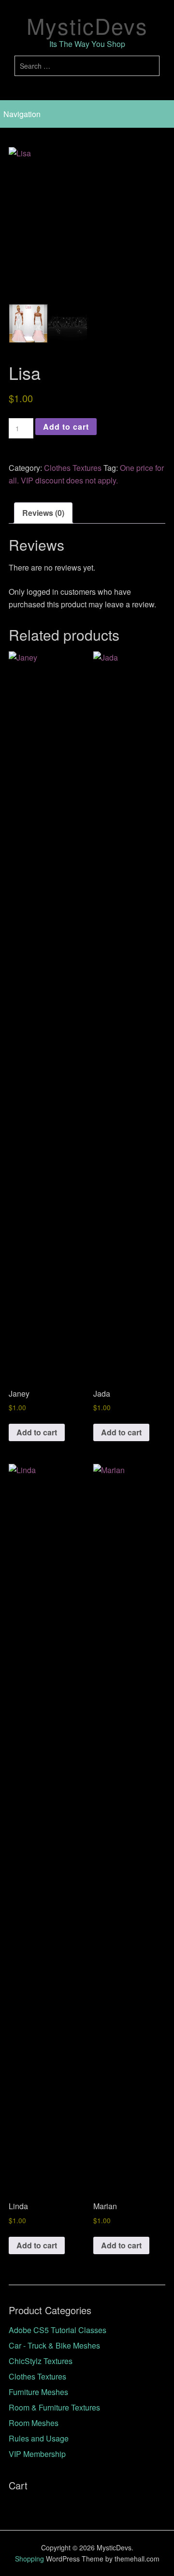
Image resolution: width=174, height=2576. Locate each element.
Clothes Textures (73, 468)
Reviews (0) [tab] (43, 513)
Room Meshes (34, 2423)
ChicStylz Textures (41, 2361)
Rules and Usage (39, 2438)
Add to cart (66, 427)
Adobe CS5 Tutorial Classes (58, 2330)
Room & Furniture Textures (54, 2407)
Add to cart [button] (37, 1432)
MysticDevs (87, 25)
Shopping (29, 2559)
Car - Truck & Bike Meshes (54, 2345)
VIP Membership (37, 2454)
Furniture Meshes (38, 2392)
